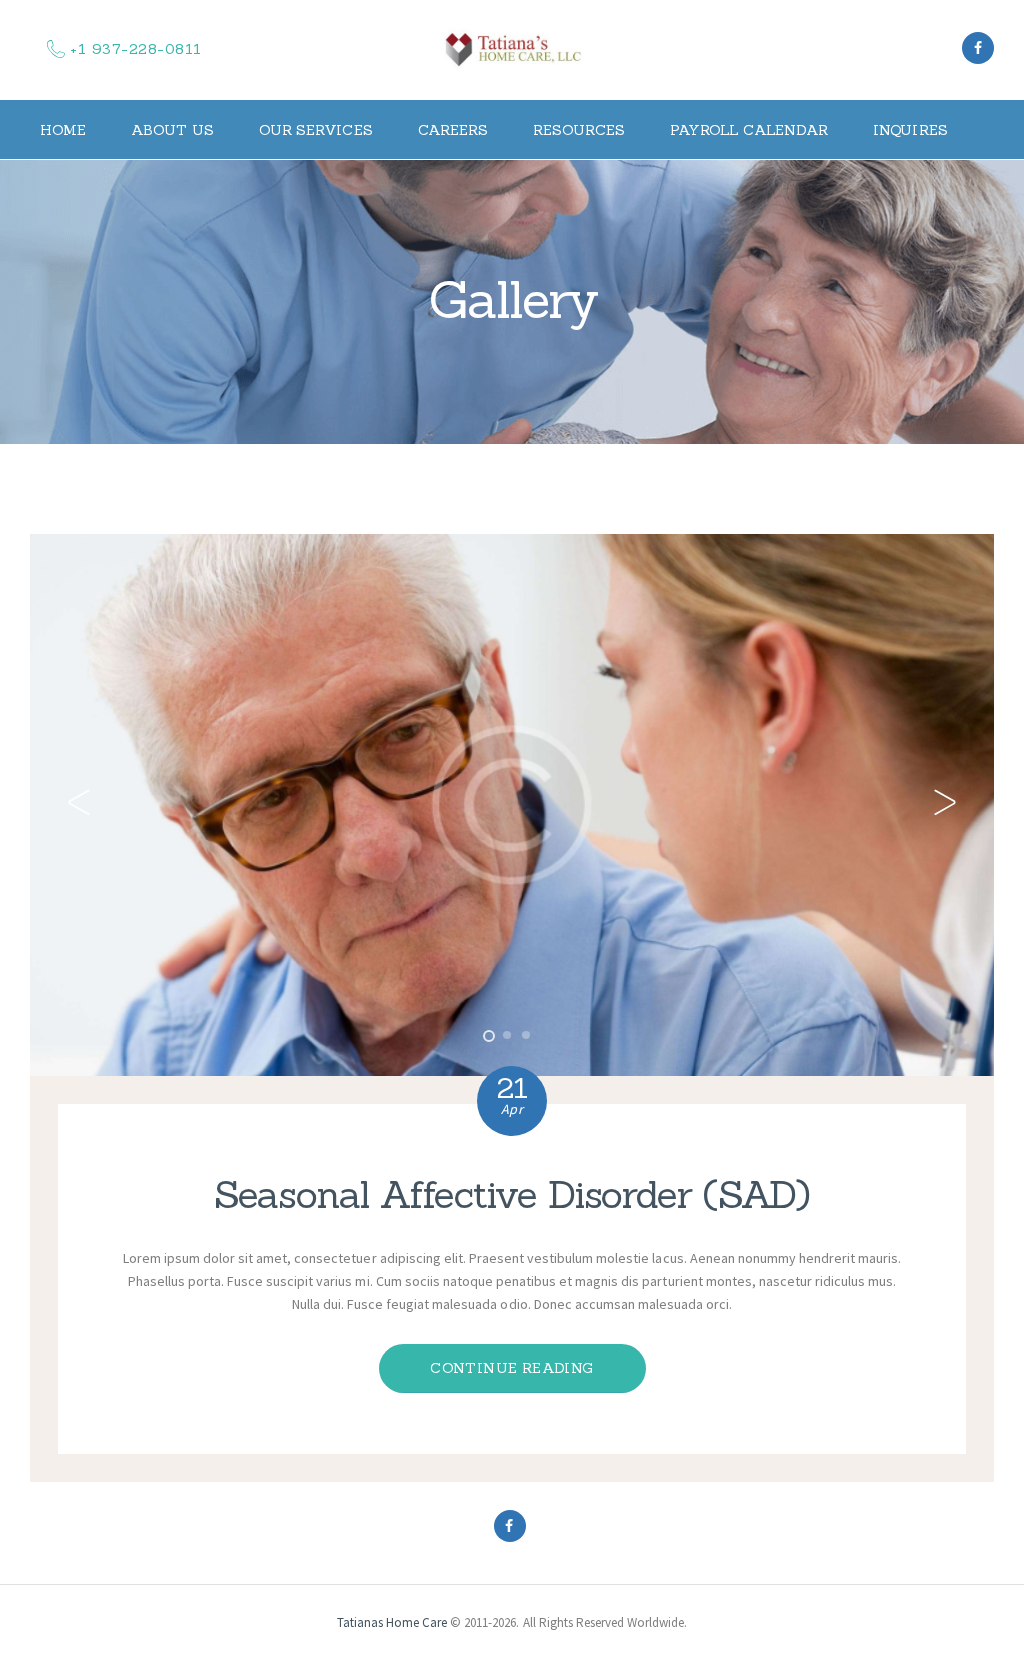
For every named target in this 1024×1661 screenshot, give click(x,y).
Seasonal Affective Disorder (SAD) (512, 1194)
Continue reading (511, 1368)
